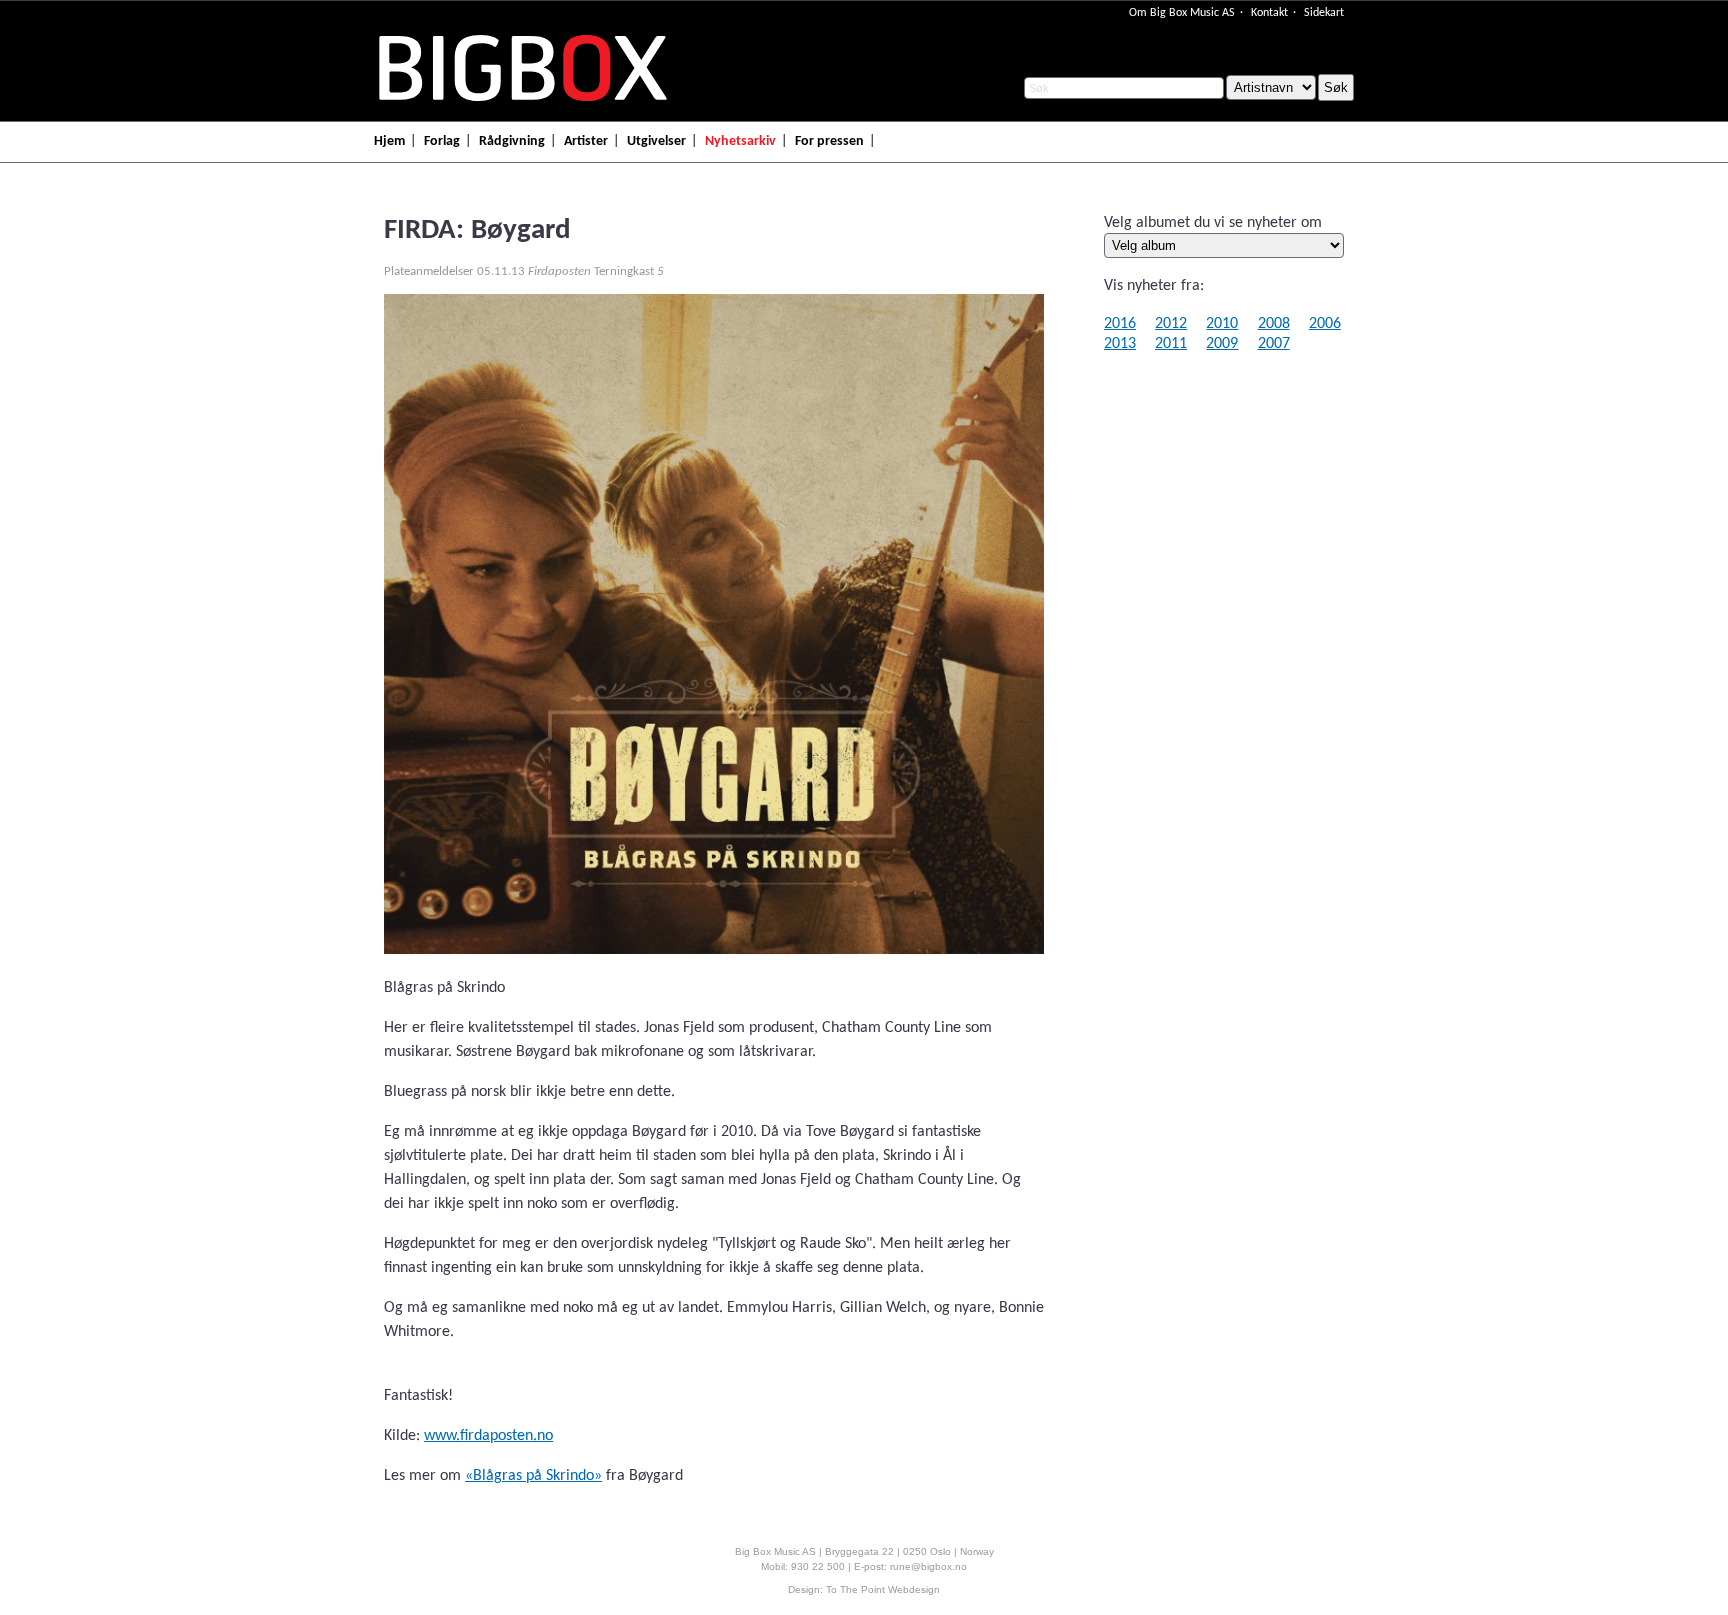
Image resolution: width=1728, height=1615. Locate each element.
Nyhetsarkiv (740, 141)
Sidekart (1324, 13)
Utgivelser (656, 141)
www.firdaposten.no (488, 1436)
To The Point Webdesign (883, 1589)
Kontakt (1269, 13)
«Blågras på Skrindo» (533, 1476)
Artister (586, 141)
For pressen (829, 141)
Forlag (442, 141)
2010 (1222, 324)
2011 (1171, 344)
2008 (1274, 324)
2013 (1120, 344)
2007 (1274, 344)
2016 (1120, 324)
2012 (1171, 324)
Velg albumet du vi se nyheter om (1213, 223)
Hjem (389, 141)
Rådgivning (512, 141)
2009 (1222, 344)
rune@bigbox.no (928, 1566)
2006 (1325, 324)
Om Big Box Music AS (1182, 13)
